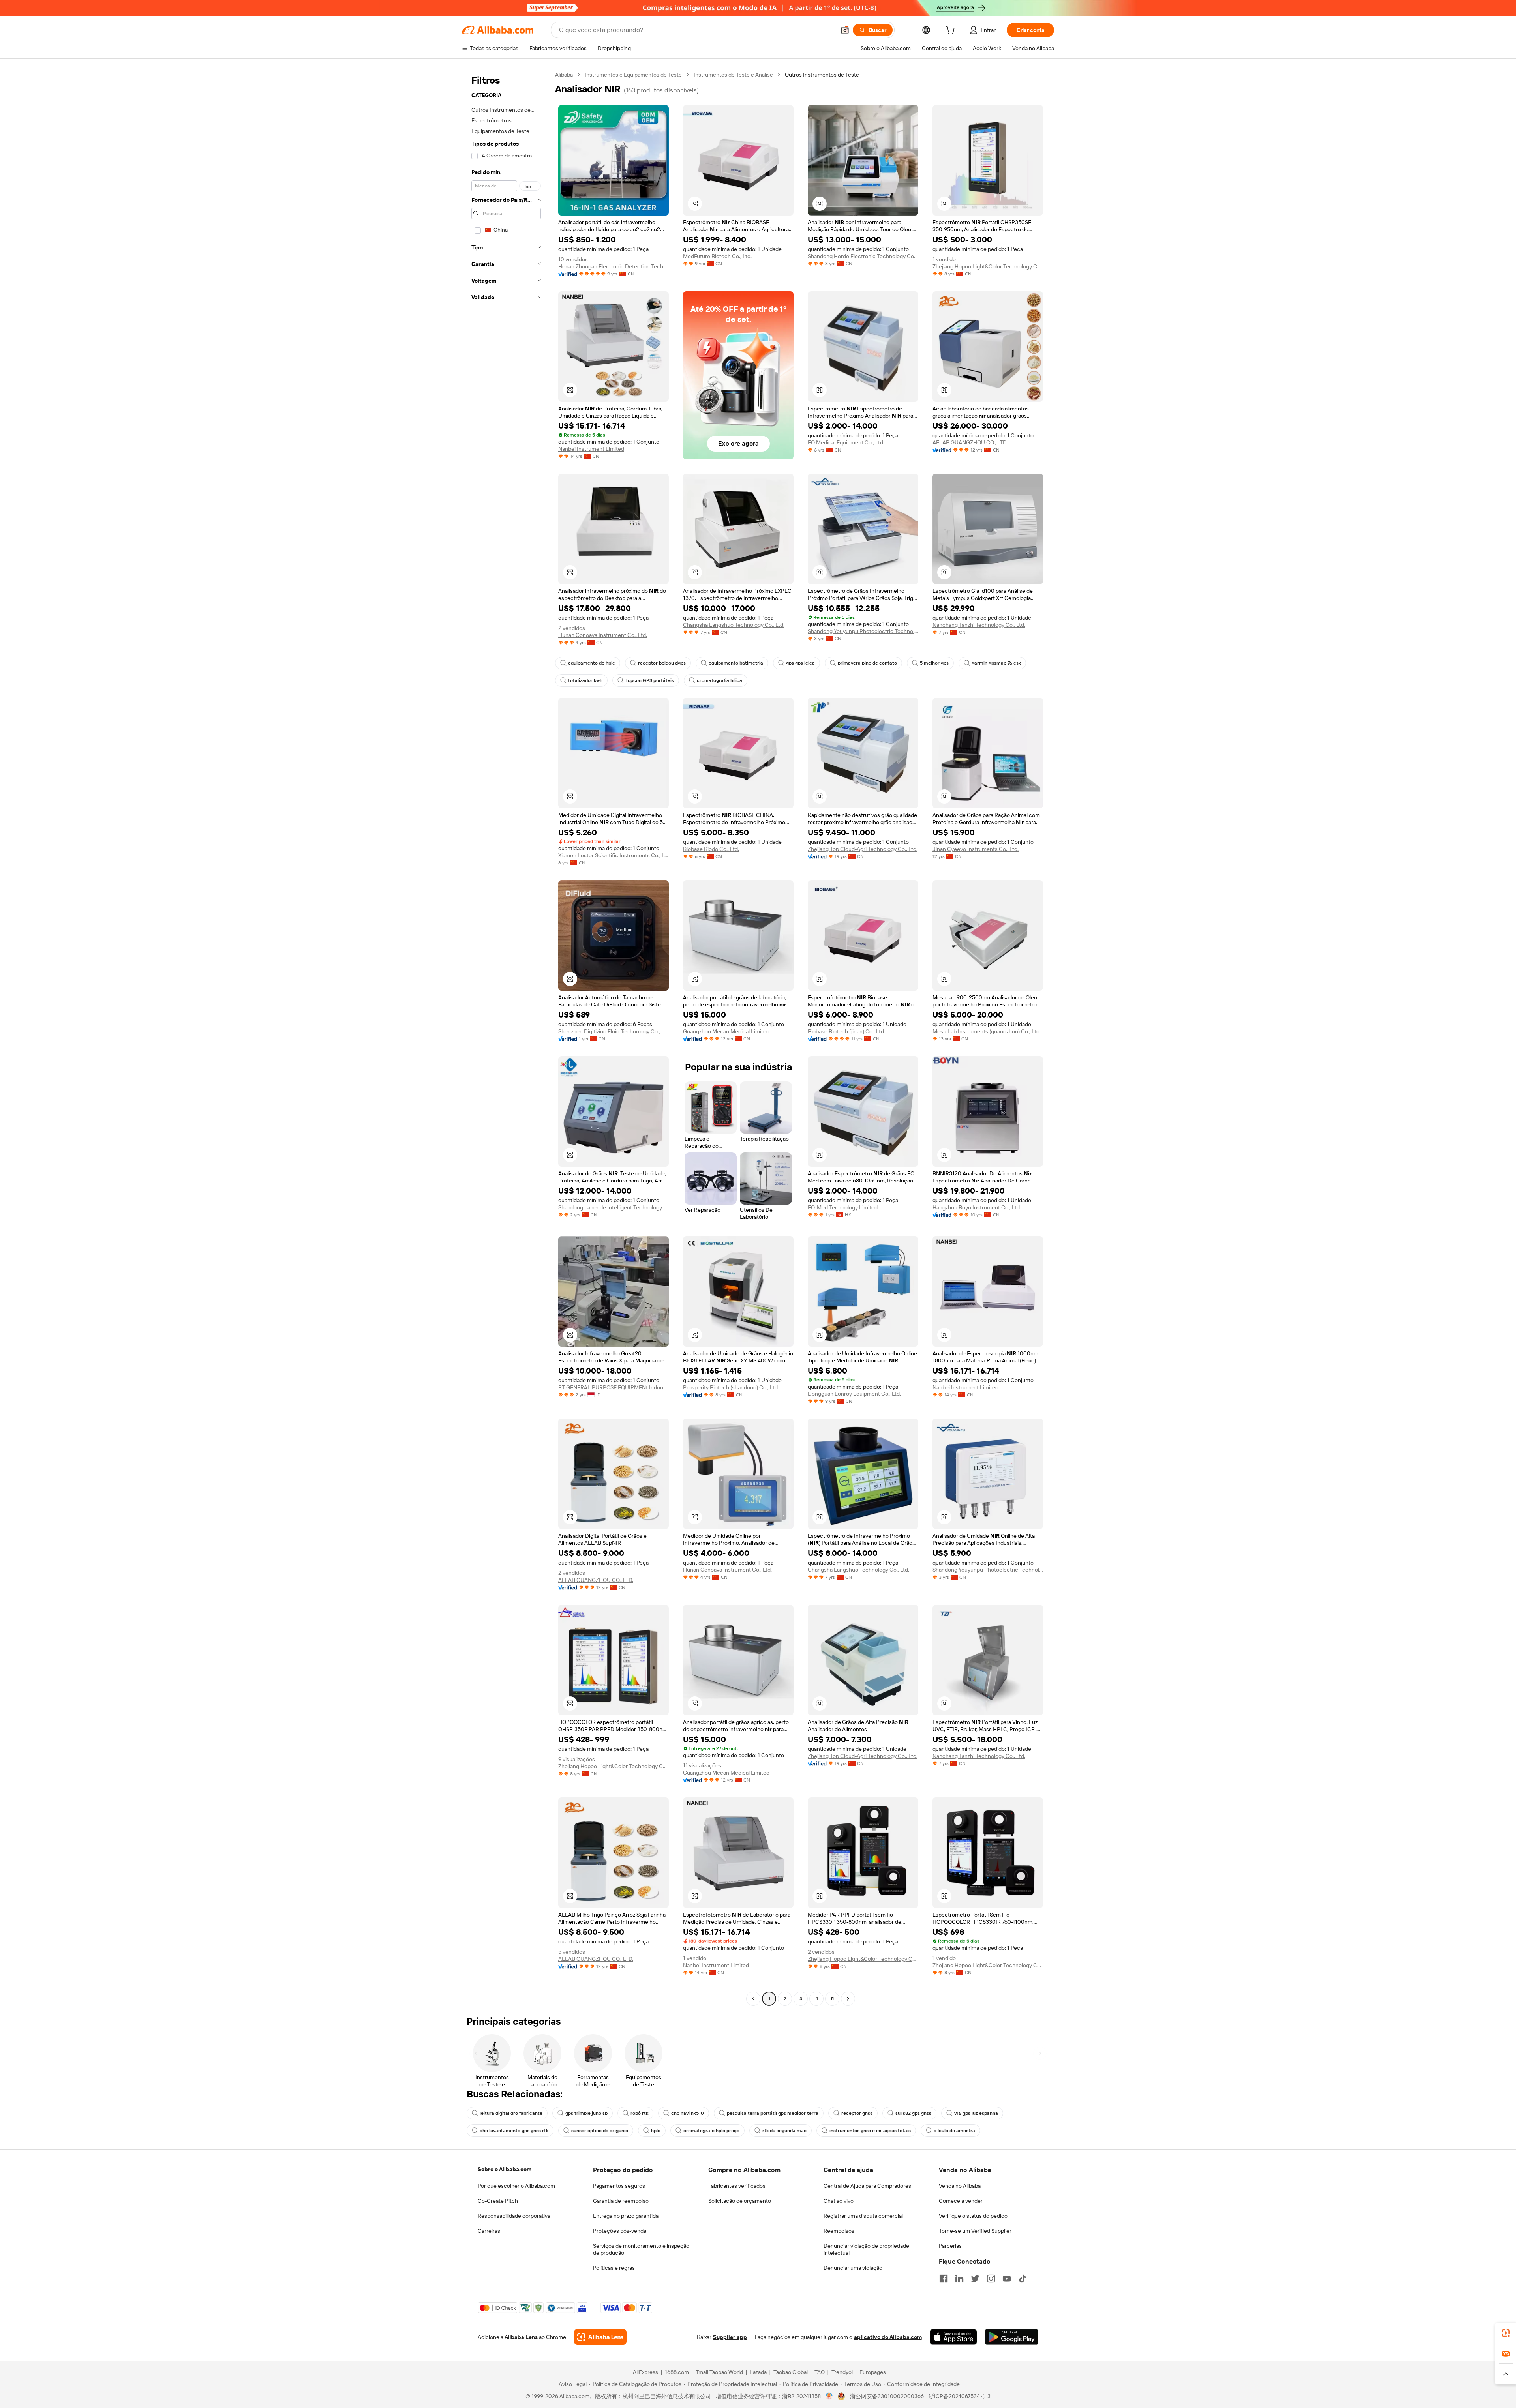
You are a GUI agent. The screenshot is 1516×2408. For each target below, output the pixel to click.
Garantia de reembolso (621, 2201)
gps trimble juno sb (586, 2113)
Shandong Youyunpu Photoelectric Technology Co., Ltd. (863, 631)
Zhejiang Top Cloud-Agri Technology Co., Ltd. (863, 849)
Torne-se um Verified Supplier (975, 2231)
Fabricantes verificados (737, 2186)
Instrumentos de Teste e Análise (733, 75)
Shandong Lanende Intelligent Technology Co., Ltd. (614, 1207)
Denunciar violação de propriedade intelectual (866, 2249)
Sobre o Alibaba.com (505, 2169)
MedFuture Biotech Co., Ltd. (717, 256)
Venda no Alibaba (960, 2186)
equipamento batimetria (736, 663)
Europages (873, 2372)
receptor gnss (857, 2113)
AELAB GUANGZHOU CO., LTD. (970, 442)
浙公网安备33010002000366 (887, 2396)
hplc (656, 2131)
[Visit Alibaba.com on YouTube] (1007, 2279)
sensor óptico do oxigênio (600, 2131)
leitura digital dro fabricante (511, 2113)
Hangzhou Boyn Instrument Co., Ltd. (977, 1207)
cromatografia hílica (720, 680)
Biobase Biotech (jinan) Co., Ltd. (846, 1031)
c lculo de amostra (954, 2131)
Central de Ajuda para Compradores (867, 2186)
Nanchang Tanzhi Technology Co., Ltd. (979, 625)
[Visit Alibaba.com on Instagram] (991, 2279)
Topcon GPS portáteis (650, 680)
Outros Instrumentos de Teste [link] (822, 75)
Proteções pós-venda (620, 2231)
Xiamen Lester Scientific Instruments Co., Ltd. (614, 855)
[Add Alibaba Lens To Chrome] (600, 2337)
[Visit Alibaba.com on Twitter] (975, 2279)
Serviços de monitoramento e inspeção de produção (641, 2249)
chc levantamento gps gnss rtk (514, 2131)
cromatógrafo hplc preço (711, 2131)
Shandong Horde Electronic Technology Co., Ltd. (863, 256)
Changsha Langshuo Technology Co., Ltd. (734, 625)
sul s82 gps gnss (913, 2113)
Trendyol (842, 2372)
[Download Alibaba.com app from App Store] (953, 2337)
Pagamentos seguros (619, 2186)
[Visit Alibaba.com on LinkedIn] (959, 2279)
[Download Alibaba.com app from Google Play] (1012, 2337)
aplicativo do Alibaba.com (888, 2337)
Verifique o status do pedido (973, 2216)
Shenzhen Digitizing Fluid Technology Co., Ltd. (614, 1031)
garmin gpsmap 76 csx (996, 663)
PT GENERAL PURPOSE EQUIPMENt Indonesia (614, 1387)
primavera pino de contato (867, 663)
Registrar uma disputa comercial (863, 2216)
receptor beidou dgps (662, 663)
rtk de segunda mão (784, 2131)
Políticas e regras (614, 2268)
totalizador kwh (585, 680)
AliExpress (645, 2372)
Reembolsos (839, 2231)
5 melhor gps (934, 663)
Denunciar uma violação (853, 2268)
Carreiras (489, 2231)
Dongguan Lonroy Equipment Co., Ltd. (854, 1394)
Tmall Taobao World (719, 2372)
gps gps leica (800, 663)
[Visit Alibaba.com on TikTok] (1023, 2279)
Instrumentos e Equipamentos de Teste (633, 75)
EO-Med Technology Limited (843, 1207)
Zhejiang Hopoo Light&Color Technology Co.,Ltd (988, 266)
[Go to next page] (848, 1999)
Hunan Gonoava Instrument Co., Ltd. (603, 635)
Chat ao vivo (839, 2201)
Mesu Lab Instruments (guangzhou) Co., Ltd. (987, 1031)
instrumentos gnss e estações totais (870, 2131)
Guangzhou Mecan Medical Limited (726, 1031)
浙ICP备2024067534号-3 (960, 2396)
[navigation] (506, 1038)
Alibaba (564, 75)
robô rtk (639, 2113)
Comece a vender (961, 2201)
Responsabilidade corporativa (514, 2216)
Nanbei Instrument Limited (591, 449)
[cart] (952, 31)
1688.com (677, 2372)
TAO (820, 2372)
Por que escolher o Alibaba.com (516, 2186)
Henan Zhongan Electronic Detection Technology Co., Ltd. (614, 266)
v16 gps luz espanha (976, 2113)
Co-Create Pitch (498, 2201)
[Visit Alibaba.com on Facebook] (944, 2279)
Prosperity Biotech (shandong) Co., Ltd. (731, 1387)
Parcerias (950, 2246)
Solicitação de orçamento (740, 2201)
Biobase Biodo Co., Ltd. (711, 849)
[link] (1506, 2333)
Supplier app (730, 2337)
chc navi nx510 (688, 2113)
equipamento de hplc (592, 663)
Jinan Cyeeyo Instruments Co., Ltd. (976, 849)
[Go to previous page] (753, 1999)
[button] (845, 30)
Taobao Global (791, 2372)
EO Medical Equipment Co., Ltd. (846, 442)
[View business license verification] (829, 2396)
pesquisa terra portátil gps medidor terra (773, 2113)
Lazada (758, 2372)
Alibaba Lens (521, 2337)
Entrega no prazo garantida (626, 2216)
